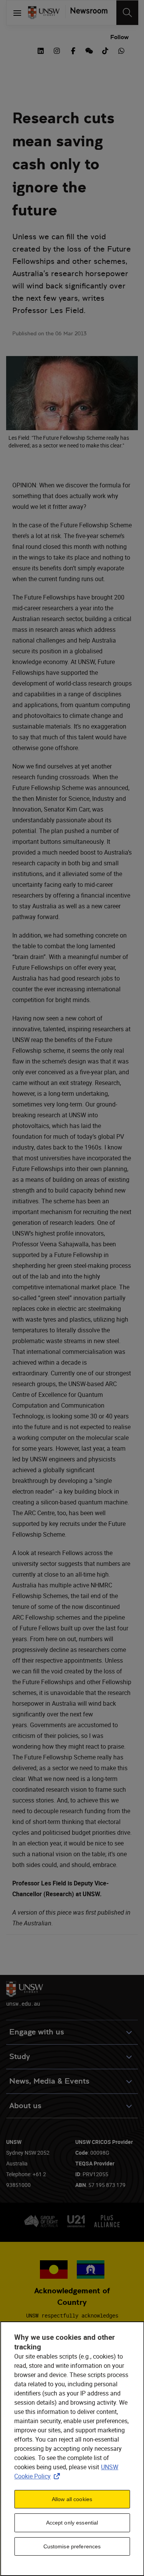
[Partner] (87, 13)
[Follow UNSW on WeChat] (89, 50)
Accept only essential (72, 2523)
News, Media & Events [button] (49, 2081)
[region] (72, 2449)
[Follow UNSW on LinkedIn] (41, 50)
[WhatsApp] (121, 50)
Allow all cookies (72, 2499)
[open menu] (17, 13)
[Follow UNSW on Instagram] (57, 50)
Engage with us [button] (37, 2032)
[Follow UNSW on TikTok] (105, 50)
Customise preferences (72, 2546)
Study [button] (20, 2057)
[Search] (127, 13)
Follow (119, 37)
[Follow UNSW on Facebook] (73, 50)
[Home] (44, 13)
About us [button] (25, 2106)
